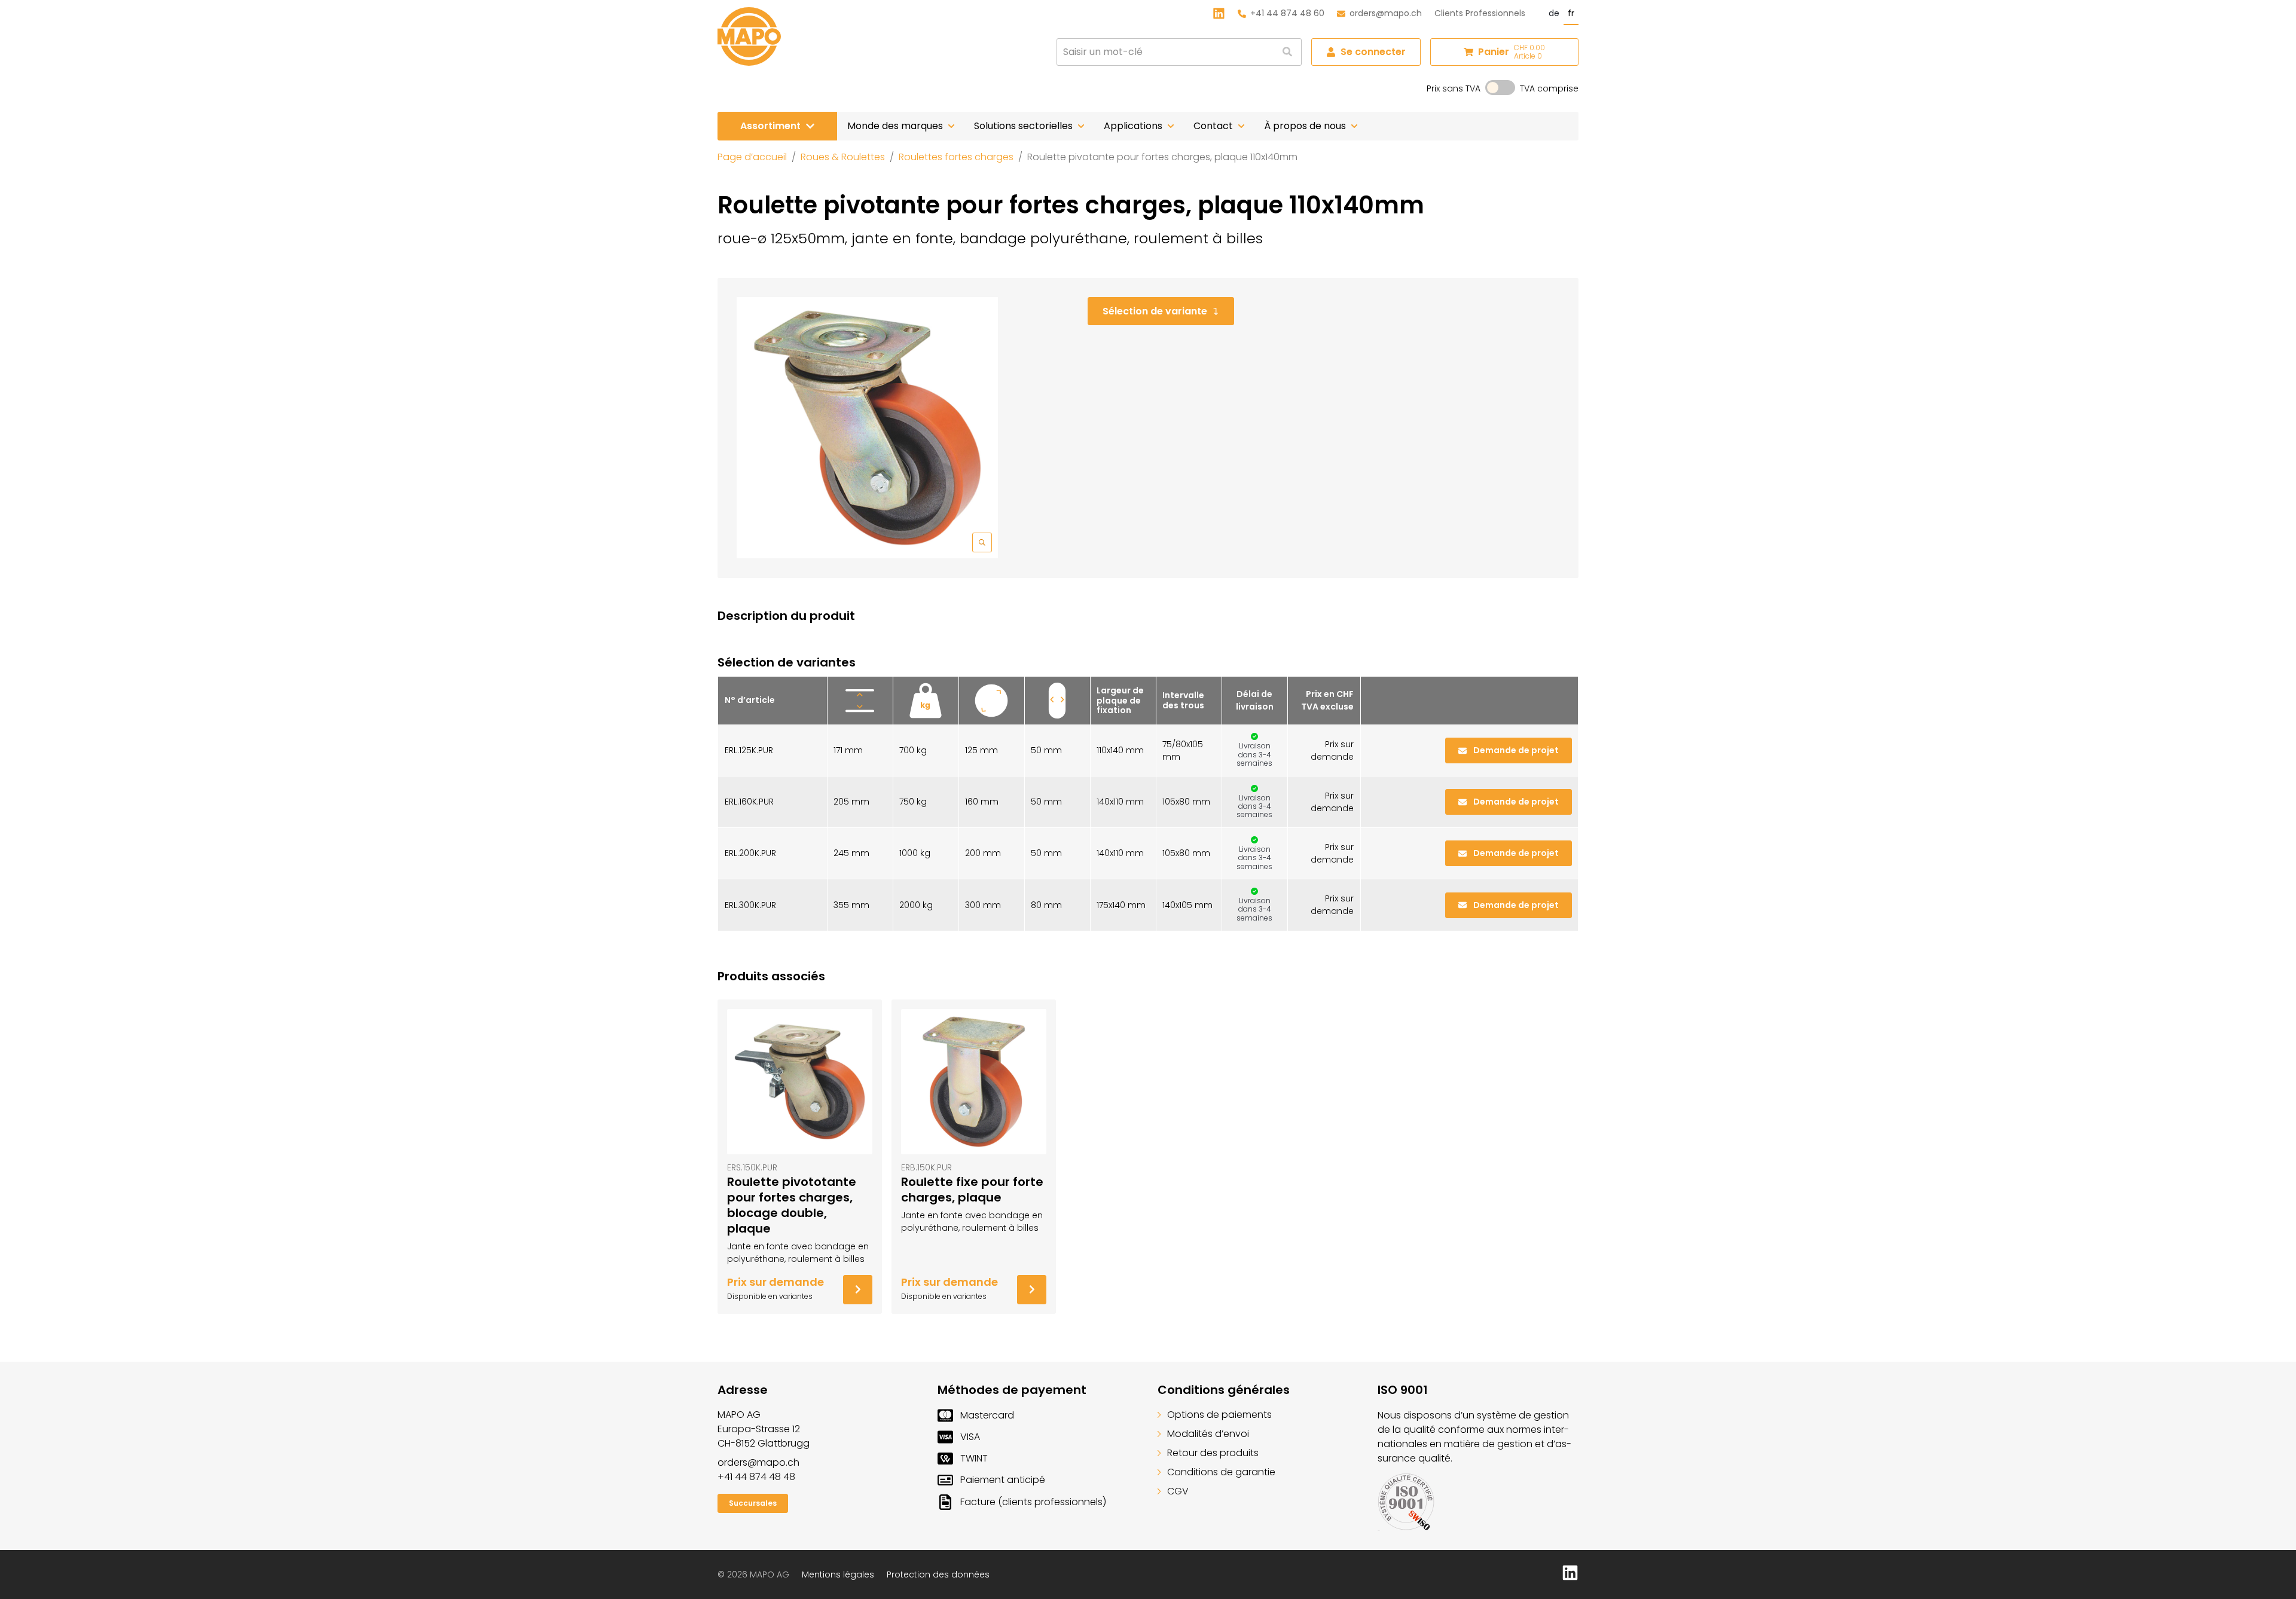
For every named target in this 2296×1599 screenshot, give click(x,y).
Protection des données (938, 1574)
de (1554, 13)
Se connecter (1373, 52)
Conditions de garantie (1221, 1472)
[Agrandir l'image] (867, 428)
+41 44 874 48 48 (756, 1477)
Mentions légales (838, 1574)
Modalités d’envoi (1208, 1434)
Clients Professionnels (1480, 13)
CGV (1178, 1491)
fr (1571, 13)
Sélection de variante (1155, 311)
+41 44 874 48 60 (1287, 13)
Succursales (753, 1503)
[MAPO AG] (749, 36)
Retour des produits (1213, 1453)
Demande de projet (1516, 750)
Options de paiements (1219, 1415)
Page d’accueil (752, 157)
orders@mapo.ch (1386, 13)
